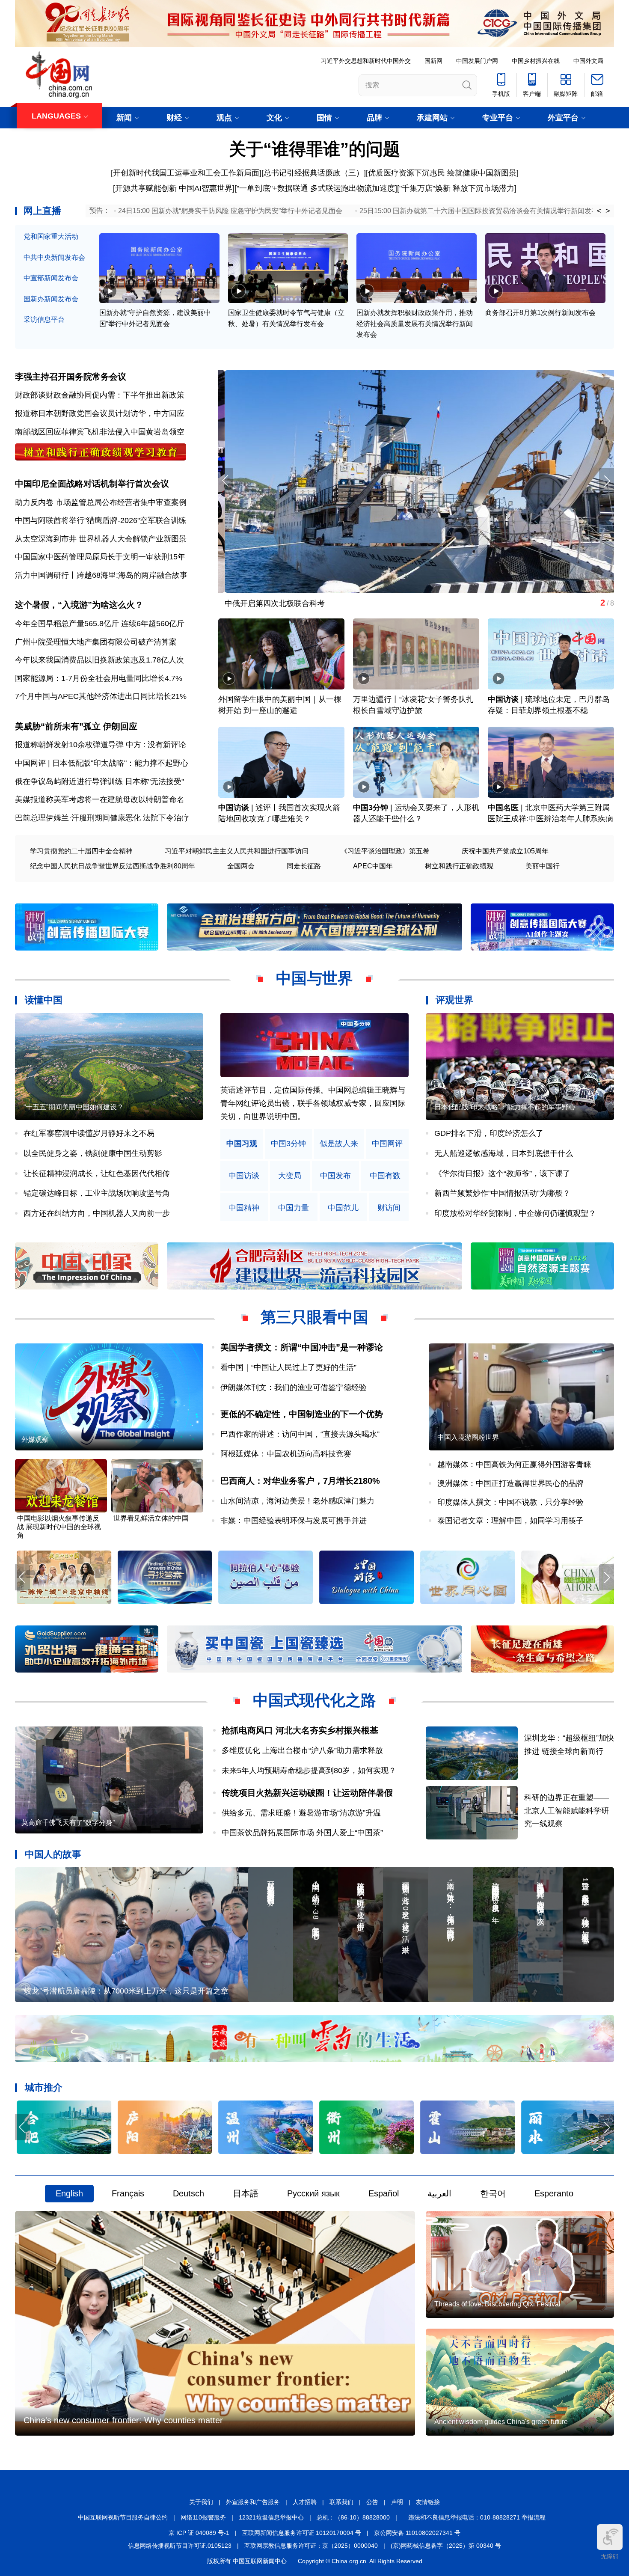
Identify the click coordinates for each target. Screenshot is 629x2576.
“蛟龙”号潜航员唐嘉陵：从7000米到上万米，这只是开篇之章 (125, 1991)
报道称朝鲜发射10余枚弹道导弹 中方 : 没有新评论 (101, 745)
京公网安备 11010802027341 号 (417, 2533)
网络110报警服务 (203, 2517)
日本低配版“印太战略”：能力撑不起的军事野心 (505, 1107)
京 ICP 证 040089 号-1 (199, 2533)
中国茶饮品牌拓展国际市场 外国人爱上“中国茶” (306, 1833)
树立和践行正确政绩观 (459, 866)
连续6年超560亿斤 (153, 624)
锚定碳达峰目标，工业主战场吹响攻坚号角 (97, 1193)
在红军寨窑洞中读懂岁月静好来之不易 (89, 1133)
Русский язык (313, 2193)
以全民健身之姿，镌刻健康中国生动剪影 (93, 1153)
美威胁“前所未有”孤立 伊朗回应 (76, 726)
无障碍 (610, 2556)
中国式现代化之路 (314, 1700)
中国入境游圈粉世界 (468, 1437)
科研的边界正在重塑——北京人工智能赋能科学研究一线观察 (567, 1811)
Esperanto (554, 2193)
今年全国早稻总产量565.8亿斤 (67, 624)
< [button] (599, 211)
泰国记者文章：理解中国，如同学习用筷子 (510, 1521)
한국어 (493, 2193)
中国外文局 (588, 61)
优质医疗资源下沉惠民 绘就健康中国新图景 (442, 173)
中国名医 (503, 808)
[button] (607, 481)
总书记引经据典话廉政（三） (314, 173)
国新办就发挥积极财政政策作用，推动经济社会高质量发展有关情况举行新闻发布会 (415, 324)
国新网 (433, 61)
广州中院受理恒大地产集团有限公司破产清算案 (96, 642)
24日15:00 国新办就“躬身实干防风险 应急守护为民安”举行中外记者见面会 (230, 211)
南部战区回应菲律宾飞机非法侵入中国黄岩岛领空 (100, 432)
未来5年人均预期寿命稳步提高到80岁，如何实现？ (309, 1771)
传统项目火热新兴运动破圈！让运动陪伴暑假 (307, 1793)
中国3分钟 (371, 808)
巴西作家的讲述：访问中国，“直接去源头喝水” (300, 1434)
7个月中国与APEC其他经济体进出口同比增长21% (101, 696)
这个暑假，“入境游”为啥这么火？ (79, 605)
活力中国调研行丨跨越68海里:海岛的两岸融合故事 (101, 575)
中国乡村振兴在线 (536, 61)
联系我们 (341, 2502)
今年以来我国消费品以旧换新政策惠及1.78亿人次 (99, 660)
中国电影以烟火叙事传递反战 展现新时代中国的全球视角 (59, 1527)
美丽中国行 (543, 866)
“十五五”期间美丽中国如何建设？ (74, 1107)
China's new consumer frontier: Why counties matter (123, 2420)
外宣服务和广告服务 (253, 2502)
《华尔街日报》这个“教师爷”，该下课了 (502, 1174)
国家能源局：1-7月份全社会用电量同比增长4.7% (99, 678)
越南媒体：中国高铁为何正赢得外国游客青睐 (514, 1465)
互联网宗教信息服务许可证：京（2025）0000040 (311, 2546)
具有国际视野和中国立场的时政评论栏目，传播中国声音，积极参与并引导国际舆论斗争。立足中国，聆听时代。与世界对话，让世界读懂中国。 (313, 1103)
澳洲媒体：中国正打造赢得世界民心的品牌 (510, 1483)
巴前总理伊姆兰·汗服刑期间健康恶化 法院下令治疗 (102, 818)
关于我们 (201, 2502)
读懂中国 (44, 1000)
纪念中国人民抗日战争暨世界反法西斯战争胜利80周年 (113, 866)
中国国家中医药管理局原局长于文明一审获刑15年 (100, 557)
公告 (372, 2502)
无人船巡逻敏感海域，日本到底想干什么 (504, 1153)
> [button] (608, 211)
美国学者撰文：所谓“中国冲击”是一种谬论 (302, 1347)
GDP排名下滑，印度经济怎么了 (489, 1133)
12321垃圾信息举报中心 (271, 2517)
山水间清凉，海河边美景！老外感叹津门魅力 (297, 1501)
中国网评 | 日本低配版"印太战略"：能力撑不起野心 (102, 763)
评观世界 (454, 1000)
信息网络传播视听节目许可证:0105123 (180, 2546)
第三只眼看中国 (314, 1317)
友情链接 (428, 2502)
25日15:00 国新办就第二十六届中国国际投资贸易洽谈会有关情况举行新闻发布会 (482, 211)
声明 (397, 2502)
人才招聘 (305, 2502)
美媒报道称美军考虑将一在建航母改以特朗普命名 (100, 799)
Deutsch (188, 2193)
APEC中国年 (373, 866)
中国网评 (387, 1144)
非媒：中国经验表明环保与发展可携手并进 (294, 1521)
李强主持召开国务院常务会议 (71, 377)
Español (384, 2193)
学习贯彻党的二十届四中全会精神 (81, 851)
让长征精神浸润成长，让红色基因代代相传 (97, 1174)
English (69, 2193)
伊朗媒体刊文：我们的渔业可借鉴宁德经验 (294, 1388)
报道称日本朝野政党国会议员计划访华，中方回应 (100, 413)
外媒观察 (35, 1440)
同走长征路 (304, 866)
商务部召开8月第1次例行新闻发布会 (540, 313)
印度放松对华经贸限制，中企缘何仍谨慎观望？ (515, 1213)
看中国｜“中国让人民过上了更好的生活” (288, 1367)
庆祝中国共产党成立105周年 (505, 851)
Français (128, 2193)
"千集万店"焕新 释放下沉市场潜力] (458, 188)
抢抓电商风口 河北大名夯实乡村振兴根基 (300, 1730)
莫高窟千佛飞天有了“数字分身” (271, 603)
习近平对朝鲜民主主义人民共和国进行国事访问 (237, 851)
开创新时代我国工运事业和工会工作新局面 (186, 173)
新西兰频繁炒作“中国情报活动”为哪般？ (502, 1193)
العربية (439, 2193)
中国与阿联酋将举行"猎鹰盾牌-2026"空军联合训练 (101, 520)
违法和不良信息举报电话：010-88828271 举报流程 (477, 2517)
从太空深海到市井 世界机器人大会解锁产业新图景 (101, 539)
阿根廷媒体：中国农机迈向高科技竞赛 (286, 1454)
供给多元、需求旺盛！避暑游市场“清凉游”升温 (301, 1813)
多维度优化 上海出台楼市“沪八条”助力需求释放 (302, 1750)
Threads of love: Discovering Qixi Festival (497, 2304)
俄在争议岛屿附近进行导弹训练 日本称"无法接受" (99, 781)
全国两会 (241, 866)
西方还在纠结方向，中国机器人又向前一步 (97, 1213)
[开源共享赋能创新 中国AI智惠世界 (173, 188)
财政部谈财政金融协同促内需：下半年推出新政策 (100, 395)
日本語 (246, 2193)
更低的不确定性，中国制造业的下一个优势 (302, 1414)
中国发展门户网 (477, 61)
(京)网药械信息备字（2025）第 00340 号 (446, 2546)
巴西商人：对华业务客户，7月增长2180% (300, 1481)
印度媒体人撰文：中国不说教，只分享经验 (510, 1502)
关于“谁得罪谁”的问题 (314, 149)
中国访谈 (503, 699)
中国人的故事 (53, 1854)
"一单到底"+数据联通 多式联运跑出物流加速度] (317, 188)
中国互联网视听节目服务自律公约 (123, 2517)
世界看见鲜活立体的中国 (151, 1518)
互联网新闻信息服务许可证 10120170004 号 (302, 2533)
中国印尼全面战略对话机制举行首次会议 (92, 484)
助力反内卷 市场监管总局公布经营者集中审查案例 (101, 502)
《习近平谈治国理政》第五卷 (385, 851)
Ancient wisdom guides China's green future (501, 2422)
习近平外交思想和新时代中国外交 (366, 61)
